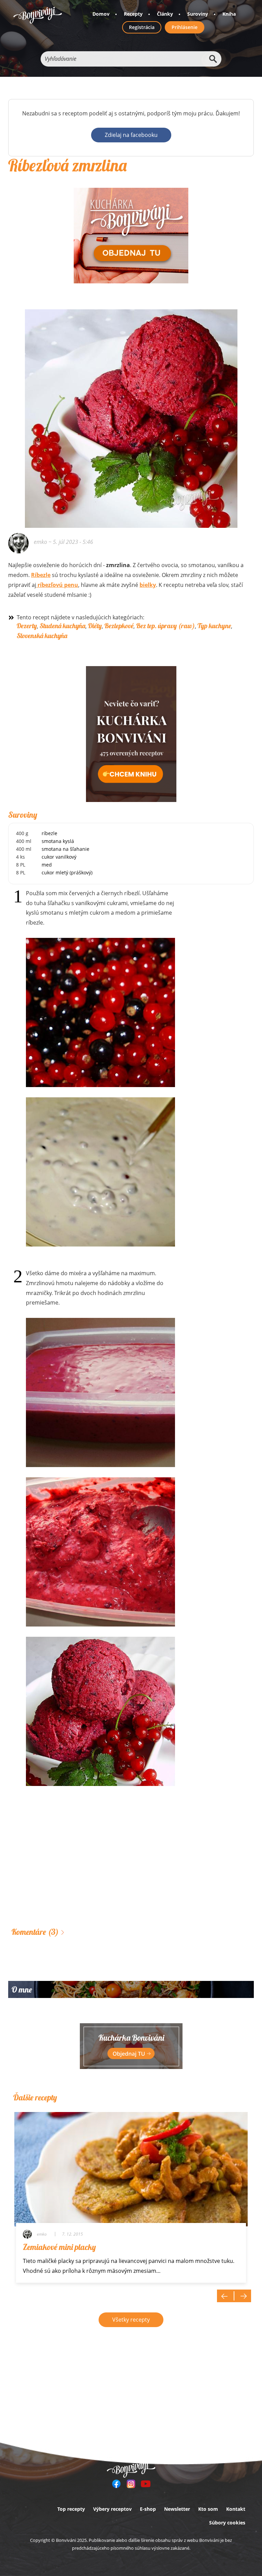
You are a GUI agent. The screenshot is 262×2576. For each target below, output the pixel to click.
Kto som (208, 2509)
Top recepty (71, 2509)
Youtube (146, 2484)
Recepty (133, 14)
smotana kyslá (58, 841)
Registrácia (142, 27)
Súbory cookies (227, 2523)
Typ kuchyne (214, 626)
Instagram (131, 2484)
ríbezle (49, 833)
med (47, 865)
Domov (101, 14)
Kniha (229, 14)
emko (40, 542)
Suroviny (198, 14)
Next (243, 2296)
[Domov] (38, 15)
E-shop (148, 2509)
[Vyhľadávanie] (213, 59)
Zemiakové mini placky (59, 2247)
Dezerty (27, 626)
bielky (148, 585)
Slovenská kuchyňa (42, 636)
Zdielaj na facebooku (131, 135)
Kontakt (236, 2509)
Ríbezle (41, 575)
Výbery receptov (112, 2509)
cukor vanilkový (59, 857)
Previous (225, 2296)
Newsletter (177, 2509)
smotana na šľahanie (65, 849)
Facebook (116, 2484)
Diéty (95, 626)
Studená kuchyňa (62, 626)
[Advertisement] (131, 1867)
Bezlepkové (119, 626)
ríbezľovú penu (57, 585)
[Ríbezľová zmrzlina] (131, 354)
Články (165, 14)
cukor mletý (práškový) (67, 872)
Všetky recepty (131, 2320)
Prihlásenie (185, 27)
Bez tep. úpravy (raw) (165, 626)
